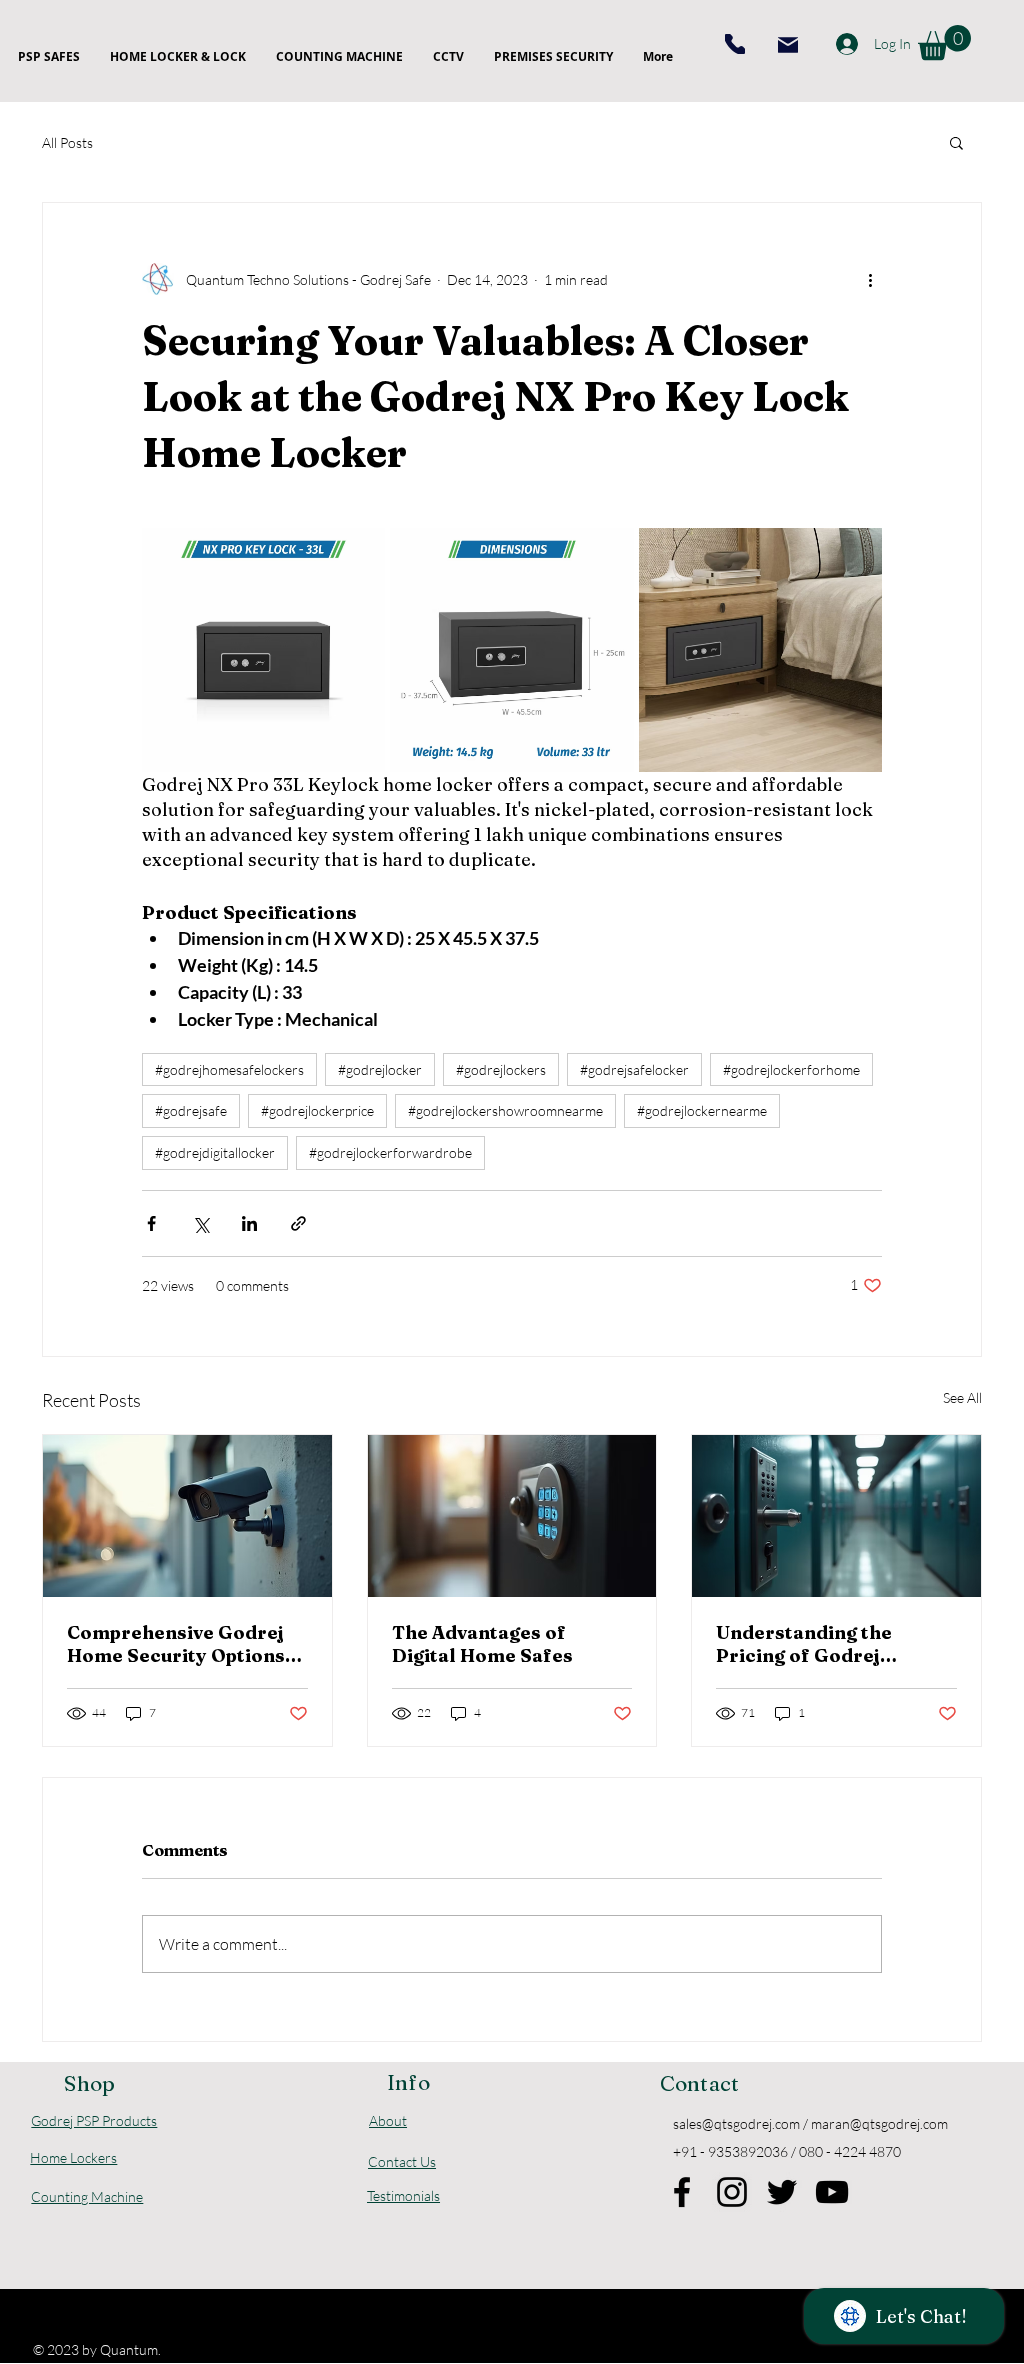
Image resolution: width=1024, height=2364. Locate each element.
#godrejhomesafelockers (229, 1069)
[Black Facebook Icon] (682, 2192)
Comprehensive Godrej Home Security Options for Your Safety (176, 1644)
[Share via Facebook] (151, 1223)
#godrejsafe (191, 1110)
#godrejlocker (380, 1069)
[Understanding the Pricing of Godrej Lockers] (836, 1516)
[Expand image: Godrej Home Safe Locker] (511, 649)
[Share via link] (298, 1223)
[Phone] (735, 44)
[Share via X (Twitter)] (200, 1223)
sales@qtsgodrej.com (736, 2123)
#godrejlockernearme (702, 1110)
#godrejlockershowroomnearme (505, 1110)
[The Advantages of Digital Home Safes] (512, 1516)
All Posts (67, 142)
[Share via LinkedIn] (249, 1223)
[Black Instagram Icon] (732, 2192)
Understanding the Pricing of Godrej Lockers (804, 1644)
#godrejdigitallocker (215, 1152)
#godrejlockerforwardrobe (390, 1152)
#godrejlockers (501, 1069)
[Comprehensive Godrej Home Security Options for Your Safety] (187, 1516)
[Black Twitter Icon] (782, 2192)
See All (962, 1397)
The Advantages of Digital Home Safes (482, 1644)
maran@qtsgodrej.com (879, 2123)
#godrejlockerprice (317, 1110)
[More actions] (870, 279)
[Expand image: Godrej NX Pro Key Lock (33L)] (856, 554)
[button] (944, 42)
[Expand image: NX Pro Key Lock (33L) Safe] (359, 554)
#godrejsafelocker (634, 1069)
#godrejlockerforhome (791, 1069)
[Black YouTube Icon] (832, 2192)
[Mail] (788, 45)
